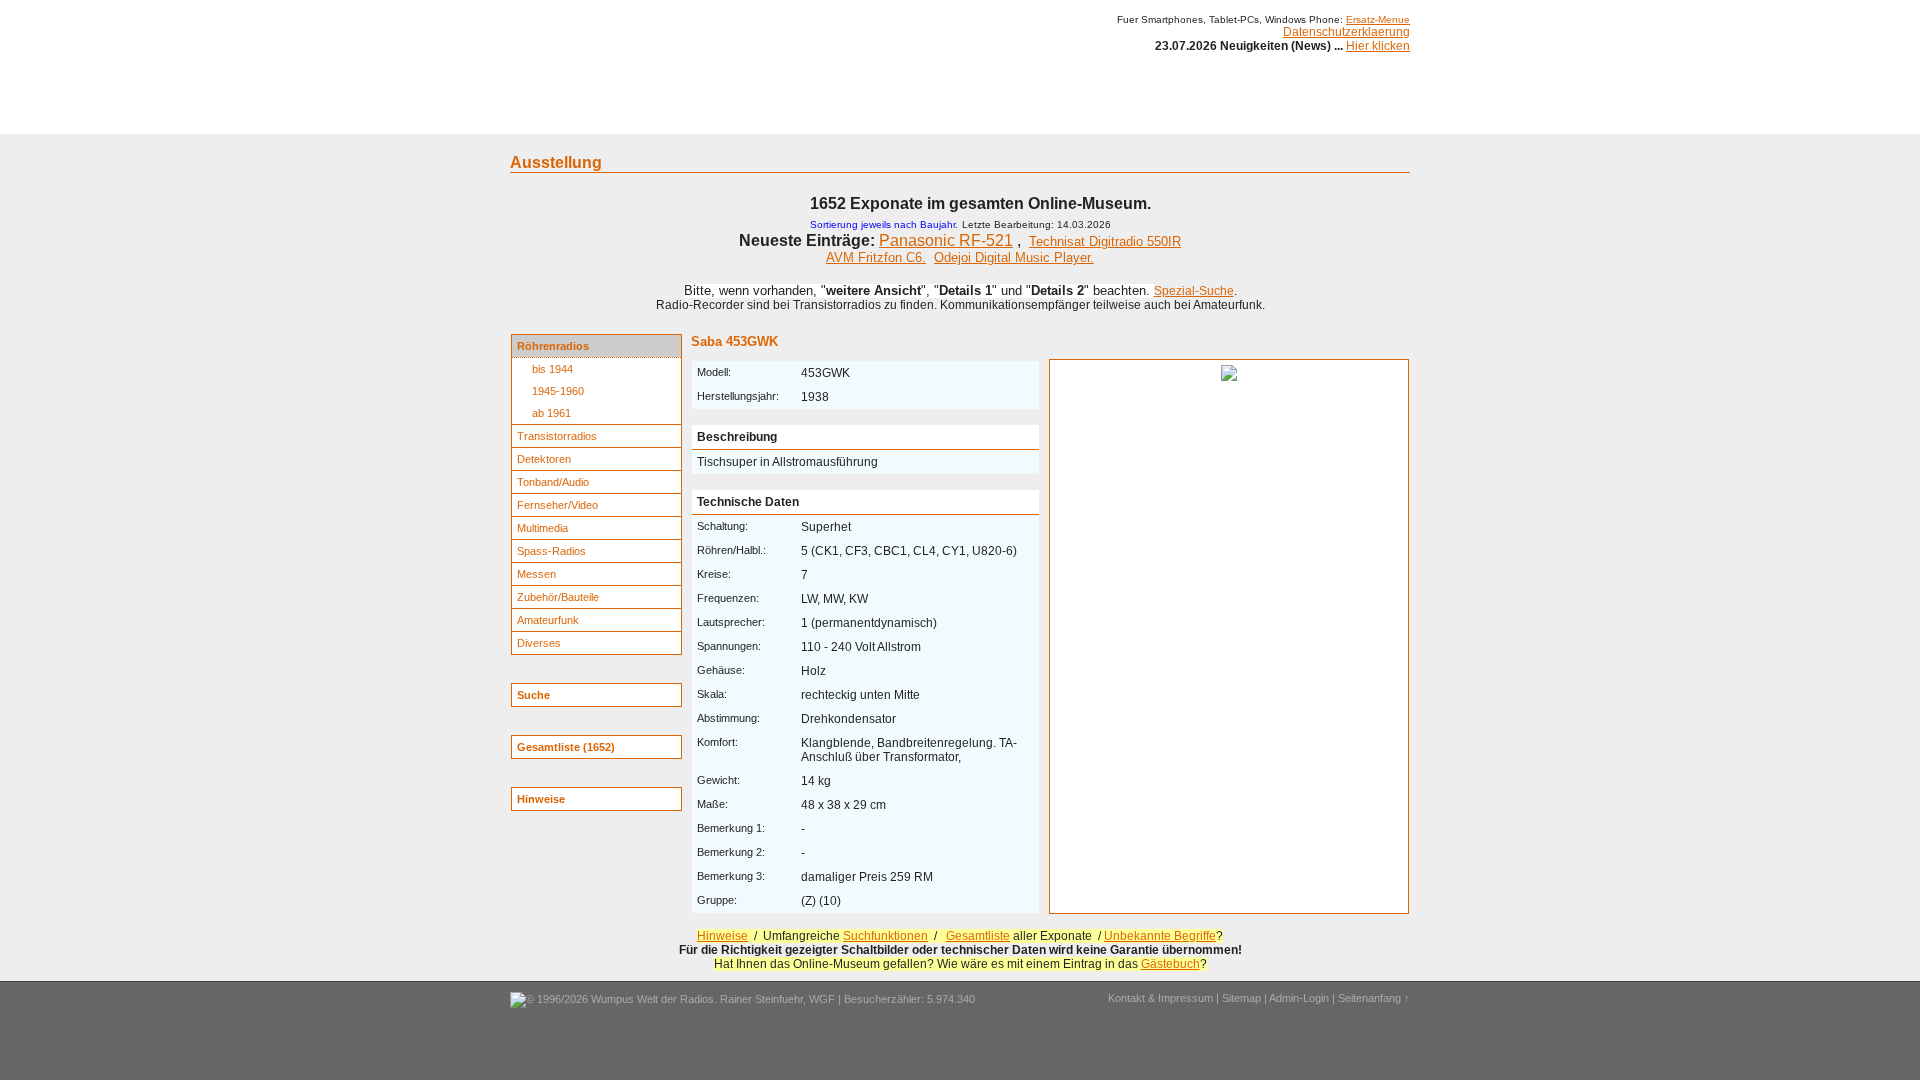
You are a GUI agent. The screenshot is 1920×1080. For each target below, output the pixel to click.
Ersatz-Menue (1378, 19)
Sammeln (750, 118)
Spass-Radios (551, 551)
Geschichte (672, 118)
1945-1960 (558, 391)
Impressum (1214, 118)
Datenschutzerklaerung (1346, 32)
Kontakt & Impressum (1160, 998)
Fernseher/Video (557, 505)
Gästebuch (1170, 964)
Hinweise (722, 936)
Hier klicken (1378, 46)
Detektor (1070, 118)
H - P (862, 118)
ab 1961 (551, 413)
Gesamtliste (978, 936)
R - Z (911, 118)
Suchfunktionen (885, 936)
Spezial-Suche (1194, 291)
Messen (536, 574)
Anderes (1139, 118)
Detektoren (544, 459)
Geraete (597, 118)
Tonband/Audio (553, 482)
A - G (812, 118)
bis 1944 (552, 369)
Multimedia (542, 528)
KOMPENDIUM (986, 118)
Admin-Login (1299, 998)
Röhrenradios (553, 346)
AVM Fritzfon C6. (876, 257)
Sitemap (1241, 998)
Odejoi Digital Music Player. (1014, 257)
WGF (822, 999)
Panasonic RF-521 (946, 240)
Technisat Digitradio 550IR (1105, 241)
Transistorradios (557, 436)
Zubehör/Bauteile (558, 597)
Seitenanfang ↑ (1374, 998)
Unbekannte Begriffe (1160, 936)
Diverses (539, 643)
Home (537, 118)
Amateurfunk (548, 620)
